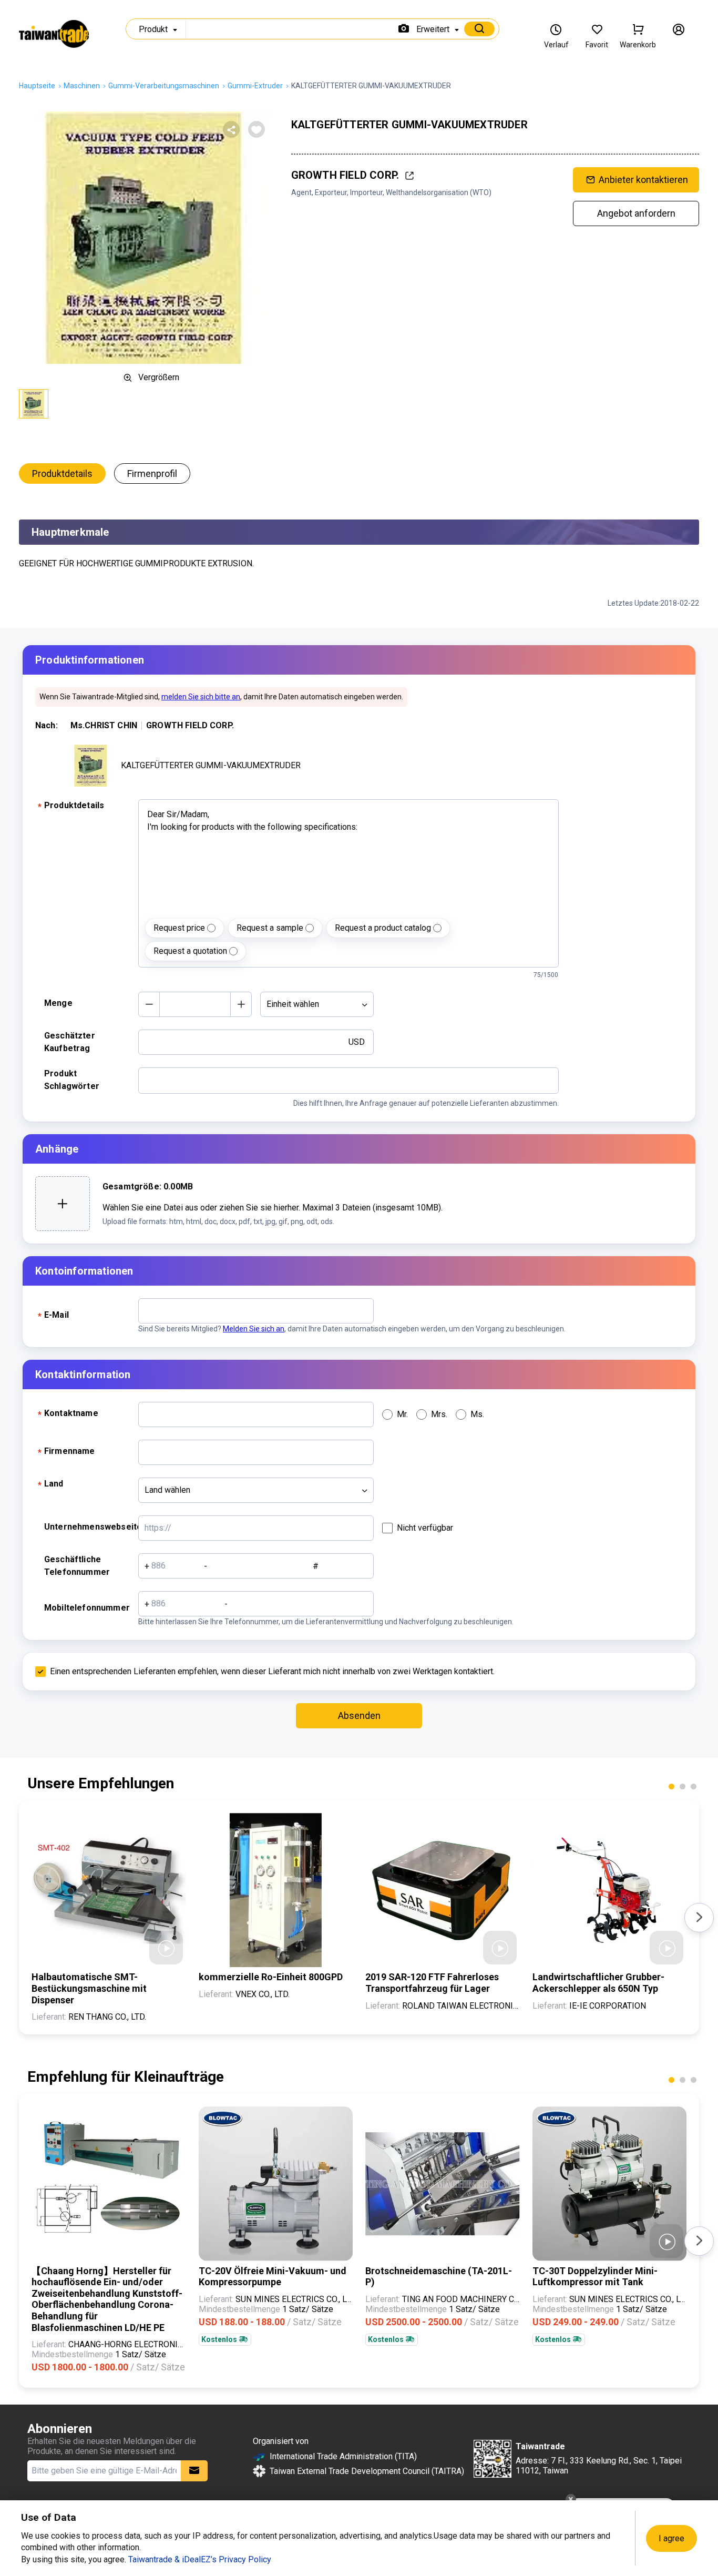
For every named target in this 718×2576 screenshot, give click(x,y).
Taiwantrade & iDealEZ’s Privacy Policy (200, 2559)
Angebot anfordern (636, 213)
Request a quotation (190, 951)
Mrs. (439, 1414)
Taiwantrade (54, 34)
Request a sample (270, 928)
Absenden (359, 1715)
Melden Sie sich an (254, 1329)
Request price (179, 928)
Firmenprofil (152, 474)
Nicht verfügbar (425, 1528)
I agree (671, 2538)
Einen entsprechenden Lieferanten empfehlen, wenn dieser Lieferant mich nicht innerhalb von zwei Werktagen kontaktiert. (272, 1671)
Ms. (477, 1414)
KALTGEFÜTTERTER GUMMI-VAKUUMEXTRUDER (211, 765)
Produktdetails (62, 474)
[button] (671, 1786)
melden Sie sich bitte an (201, 697)
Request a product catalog (383, 928)
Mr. (402, 1414)
